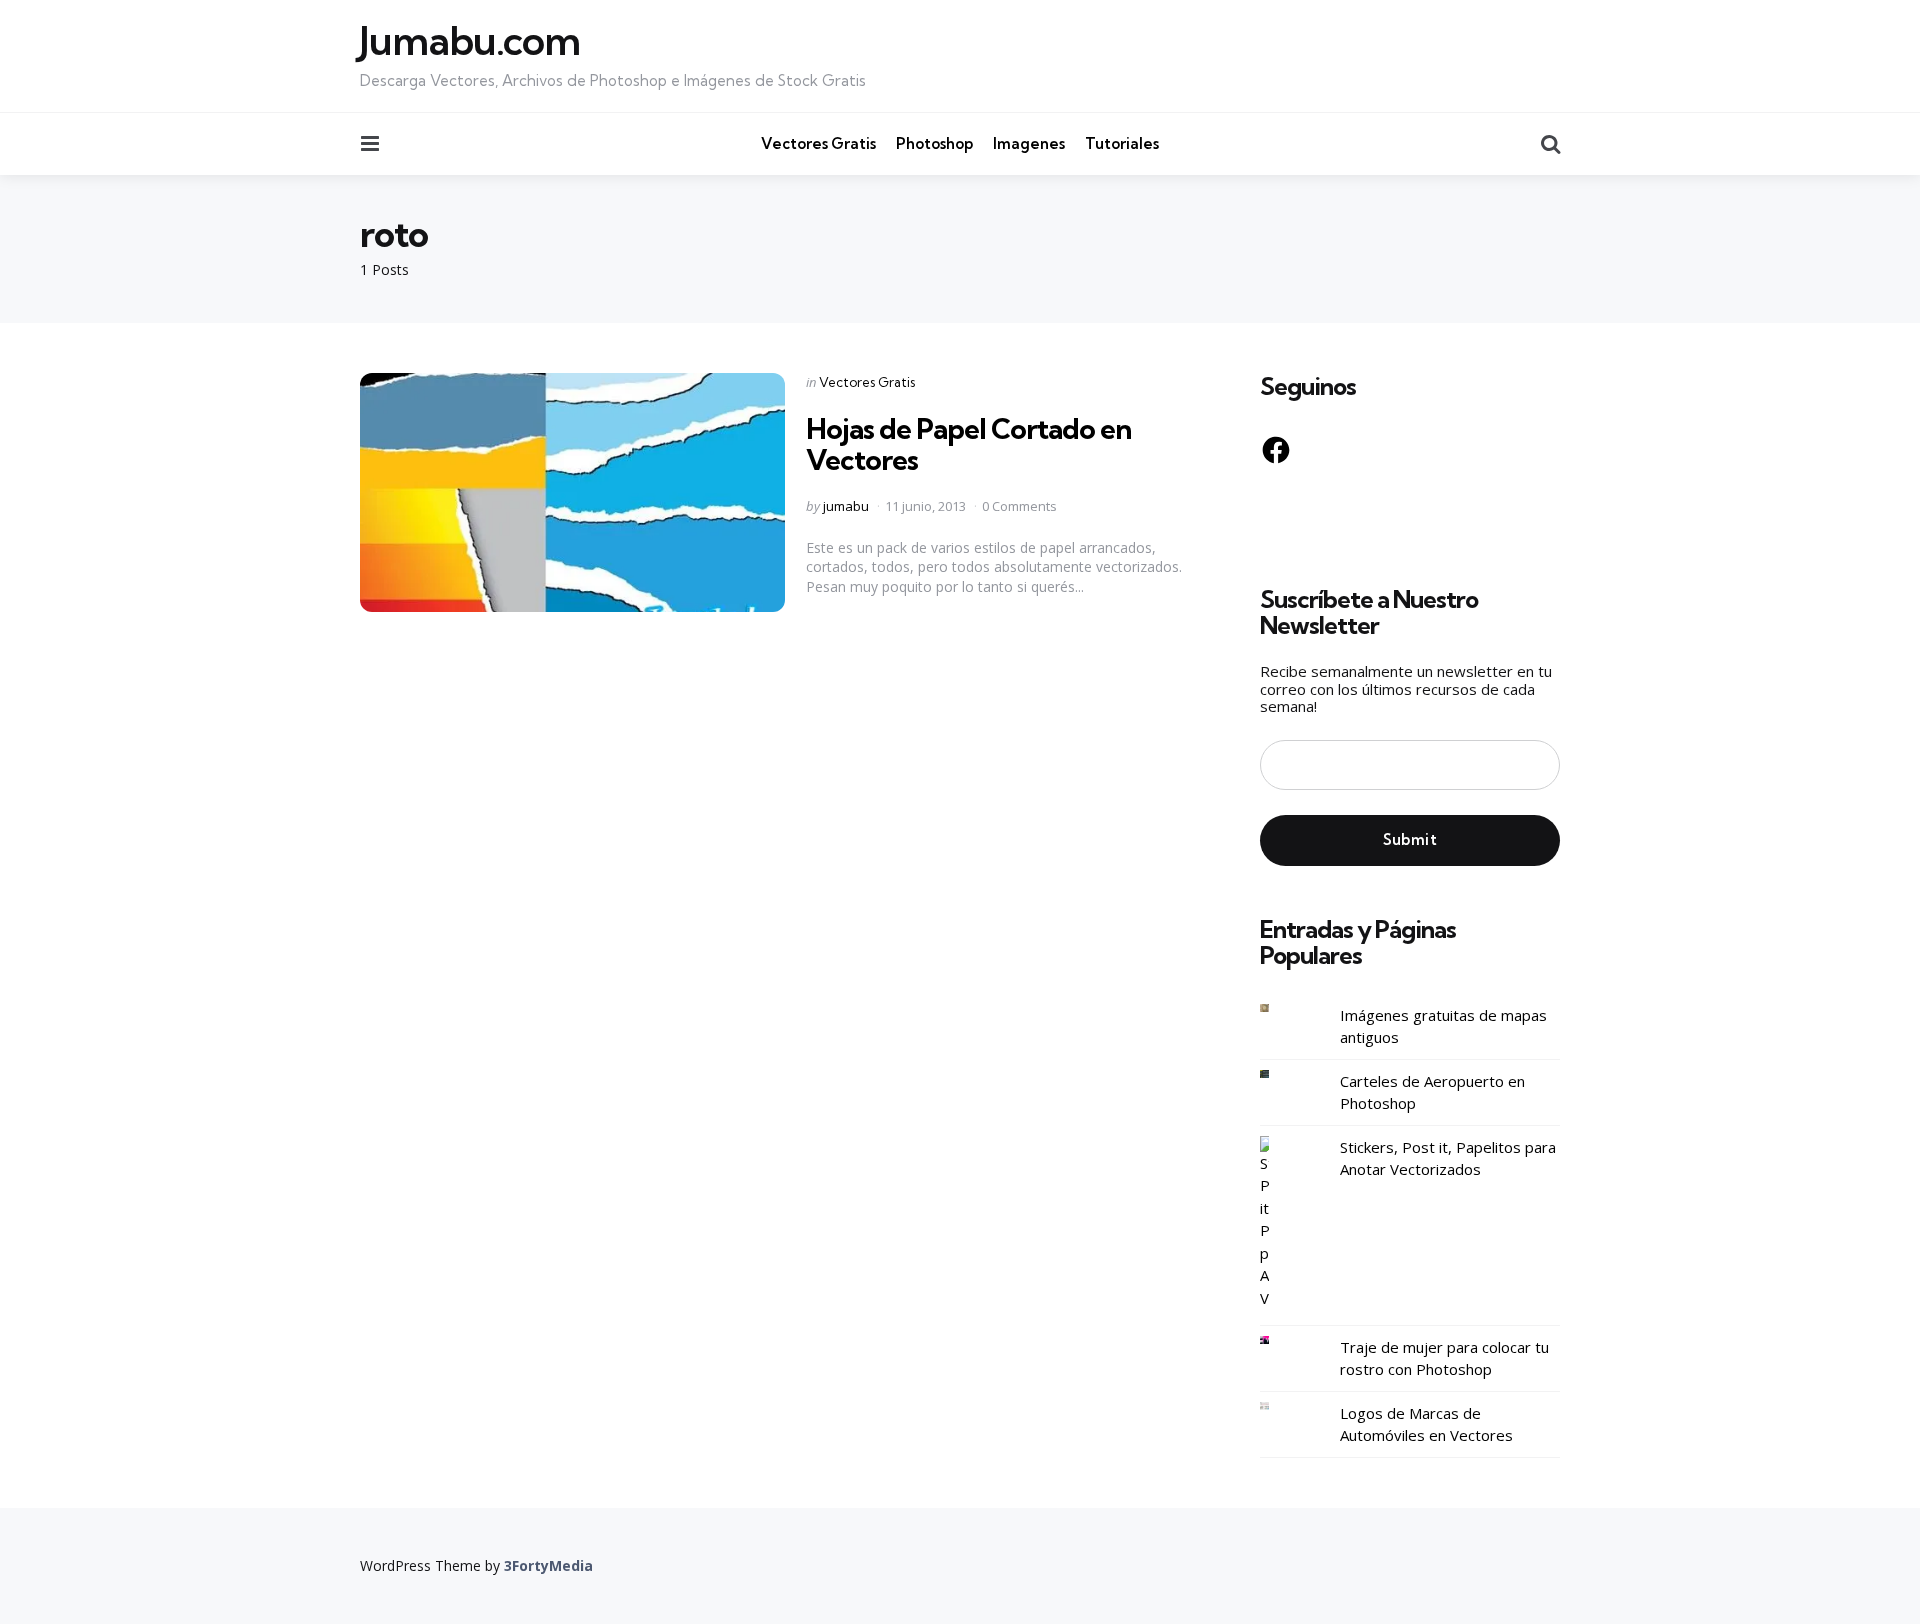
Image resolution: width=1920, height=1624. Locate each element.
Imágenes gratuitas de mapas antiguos (1443, 1026)
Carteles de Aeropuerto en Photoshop (1432, 1092)
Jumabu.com (470, 41)
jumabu (846, 506)
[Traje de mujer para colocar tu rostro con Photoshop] (1280, 1340)
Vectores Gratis (818, 143)
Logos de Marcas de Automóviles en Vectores (1426, 1424)
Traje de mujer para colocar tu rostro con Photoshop (1444, 1358)
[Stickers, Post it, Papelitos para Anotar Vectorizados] (1280, 1223)
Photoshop (934, 143)
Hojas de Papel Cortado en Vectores (968, 444)
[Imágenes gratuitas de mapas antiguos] (1280, 1008)
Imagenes (1029, 143)
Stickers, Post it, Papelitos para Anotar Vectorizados (1448, 1158)
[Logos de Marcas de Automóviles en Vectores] (1280, 1406)
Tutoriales (1122, 143)
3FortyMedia (548, 1565)
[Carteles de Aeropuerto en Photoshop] (1280, 1074)
